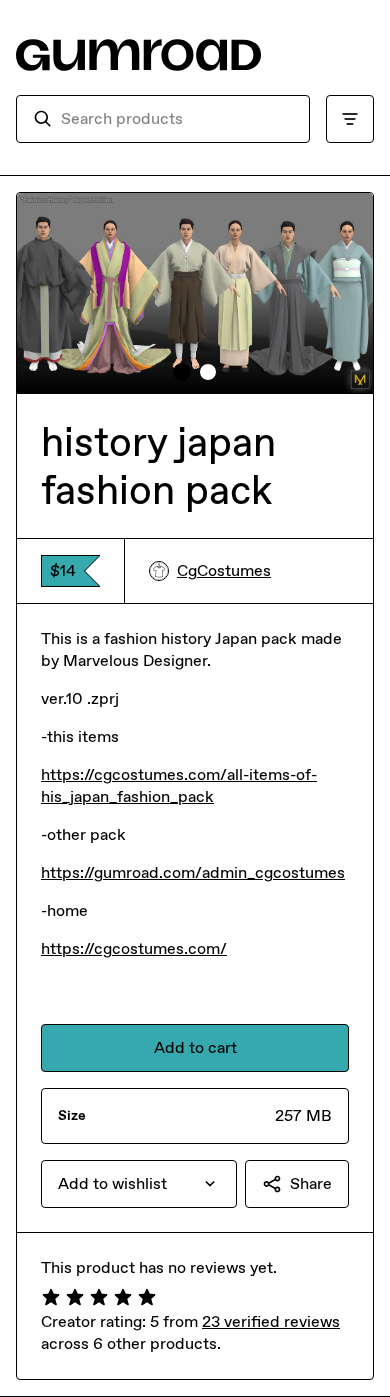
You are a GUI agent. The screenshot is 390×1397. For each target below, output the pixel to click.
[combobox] (177, 119)
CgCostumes (224, 570)
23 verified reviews (271, 1321)
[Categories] (350, 119)
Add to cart (195, 1047)
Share (311, 1183)
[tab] (182, 372)
